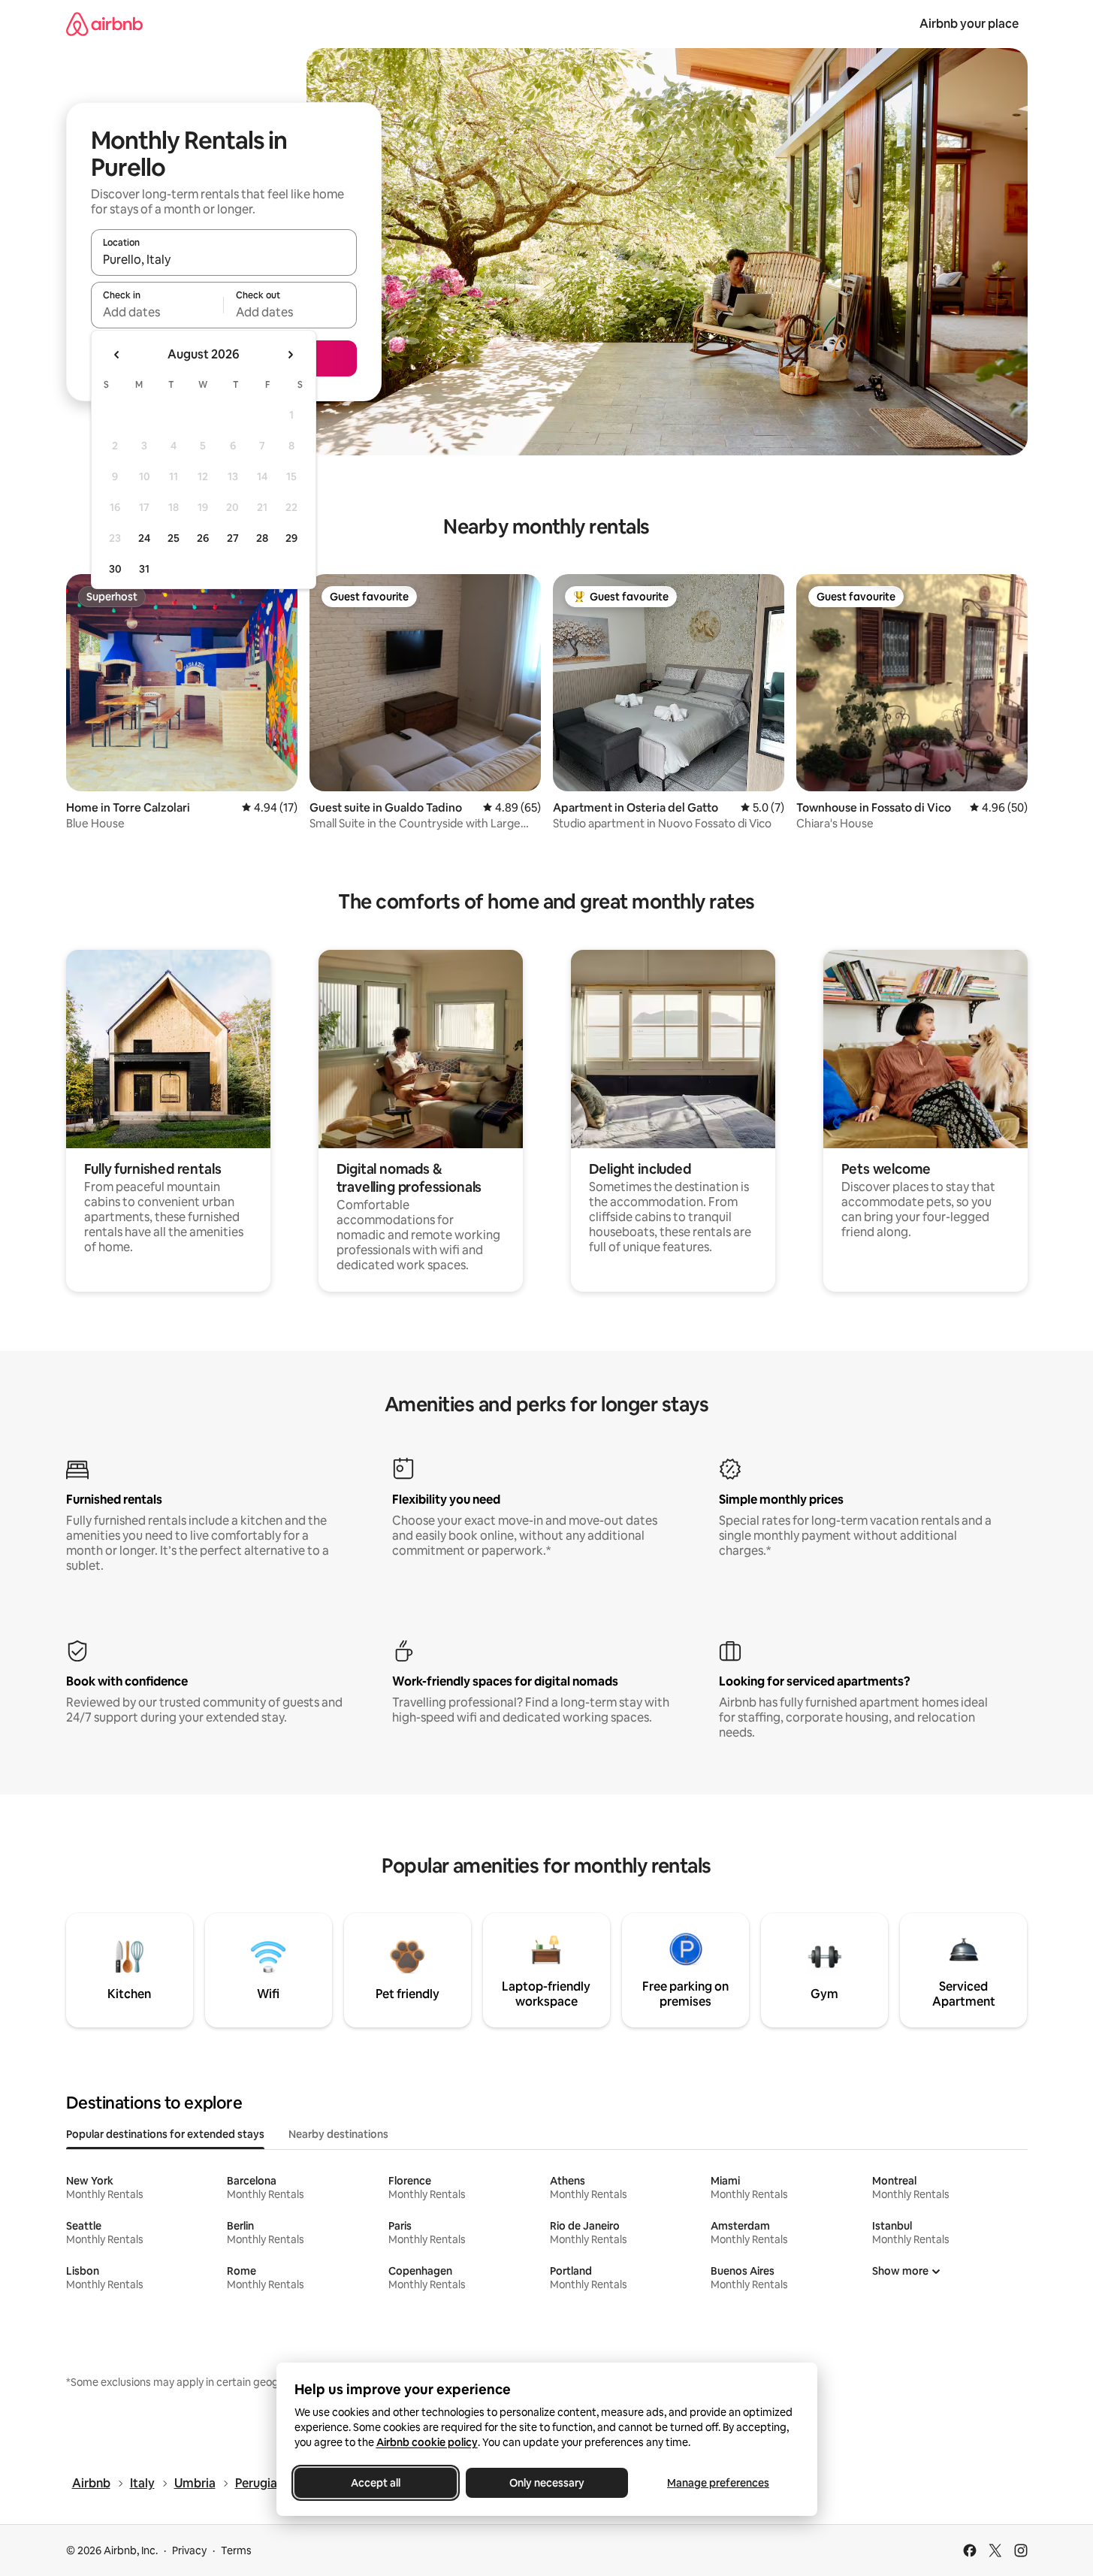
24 (144, 538)
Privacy (189, 2550)
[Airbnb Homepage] (104, 24)
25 (174, 538)
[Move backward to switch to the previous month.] (117, 355)
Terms (236, 2550)
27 (233, 538)
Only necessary (547, 2483)
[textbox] (157, 312)
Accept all (376, 2483)
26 (203, 538)
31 (144, 569)
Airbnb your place (969, 24)
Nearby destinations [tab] (338, 2134)
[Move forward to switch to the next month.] (290, 355)
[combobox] (224, 259)
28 (262, 538)
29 (291, 538)
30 (115, 569)
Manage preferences (718, 2483)
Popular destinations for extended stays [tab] (165, 2134)
